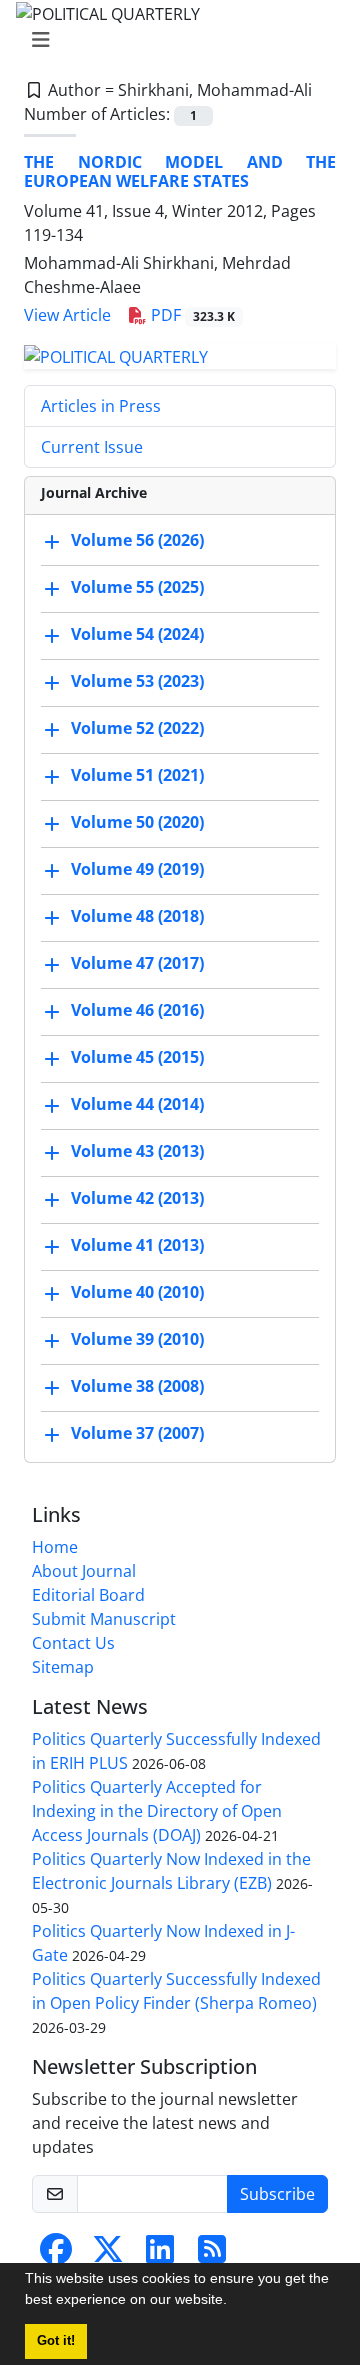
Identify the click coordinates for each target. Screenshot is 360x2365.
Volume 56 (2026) (137, 540)
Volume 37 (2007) (137, 1433)
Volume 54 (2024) (137, 634)
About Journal (84, 1571)
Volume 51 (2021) (137, 775)
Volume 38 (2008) (137, 1386)
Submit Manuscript (104, 1619)
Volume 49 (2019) (137, 869)
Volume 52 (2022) (137, 728)
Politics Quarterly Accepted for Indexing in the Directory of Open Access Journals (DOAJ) (157, 1811)
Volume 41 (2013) (137, 1245)
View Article (67, 315)
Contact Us (73, 1643)
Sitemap (63, 1667)
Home (55, 1547)
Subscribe (277, 2194)
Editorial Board (88, 1595)
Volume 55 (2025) (137, 587)
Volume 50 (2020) (137, 822)
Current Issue (92, 447)
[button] (234, 2302)
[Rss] (212, 2255)
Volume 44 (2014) (137, 1104)
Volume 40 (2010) (137, 1292)
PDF (191, 315)
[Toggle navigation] (174, 40)
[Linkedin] (160, 2255)
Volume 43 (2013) (137, 1151)
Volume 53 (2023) (137, 681)
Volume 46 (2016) (137, 1010)
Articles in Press (101, 406)
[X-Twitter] (108, 2255)
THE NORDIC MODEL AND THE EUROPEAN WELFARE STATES (180, 171)
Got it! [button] (56, 2341)
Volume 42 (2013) (137, 1198)
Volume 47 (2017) (137, 963)
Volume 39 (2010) (137, 1339)
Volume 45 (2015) (137, 1057)
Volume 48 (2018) (137, 916)
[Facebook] (56, 2255)
